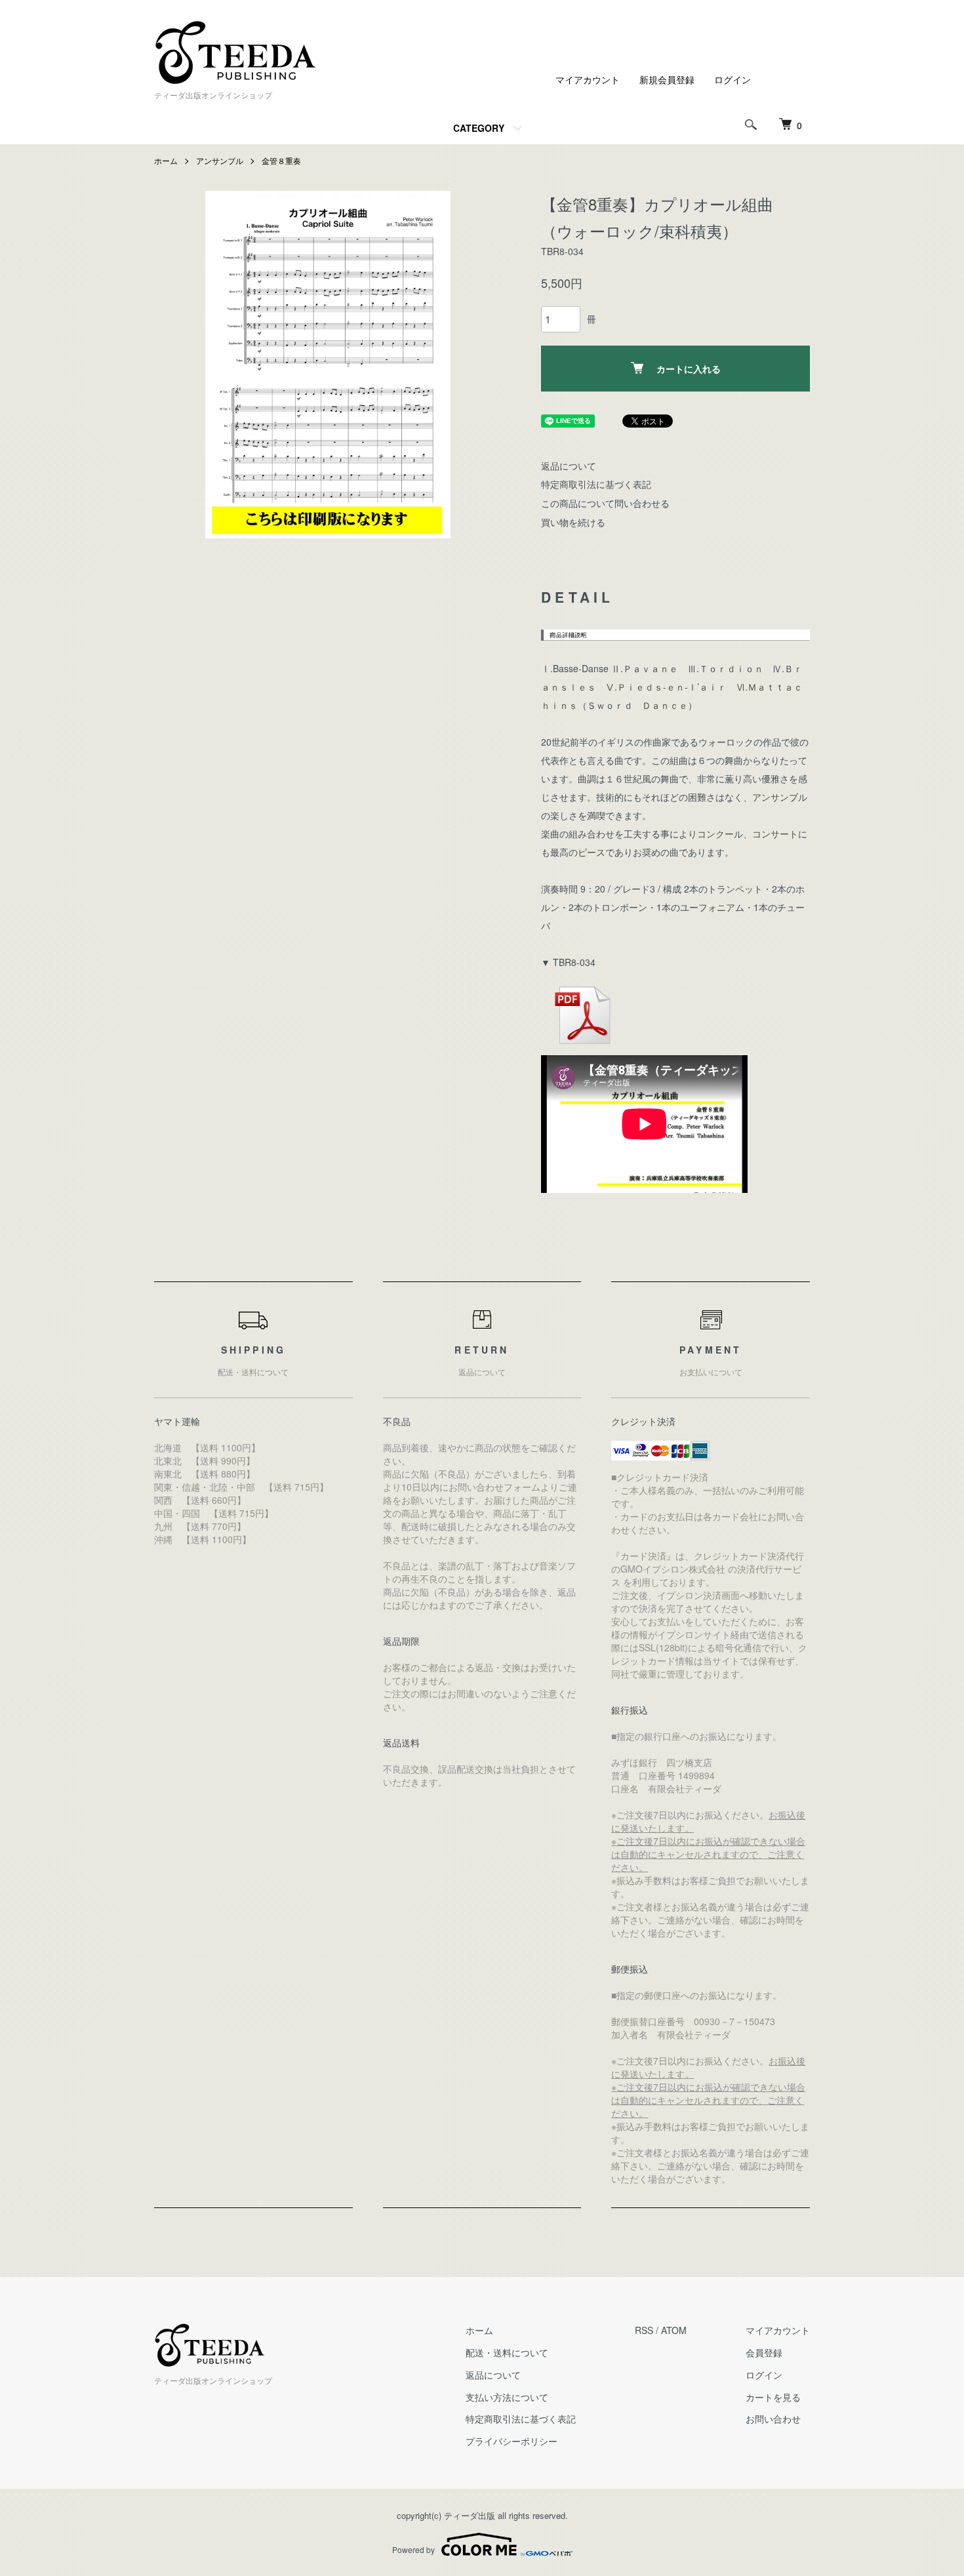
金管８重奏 (281, 160)
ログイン (733, 79)
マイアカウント (588, 79)
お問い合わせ (773, 2419)
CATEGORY (479, 128)
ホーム (166, 160)
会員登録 (764, 2352)
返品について (569, 466)
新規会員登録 (667, 79)
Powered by (413, 2549)
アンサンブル (220, 160)
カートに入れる (689, 369)
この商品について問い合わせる (605, 503)
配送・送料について (507, 2352)
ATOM (674, 2330)
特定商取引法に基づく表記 (596, 484)
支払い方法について (507, 2397)
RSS (644, 2330)
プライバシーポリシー (512, 2441)
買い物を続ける (573, 522)
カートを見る (773, 2397)
